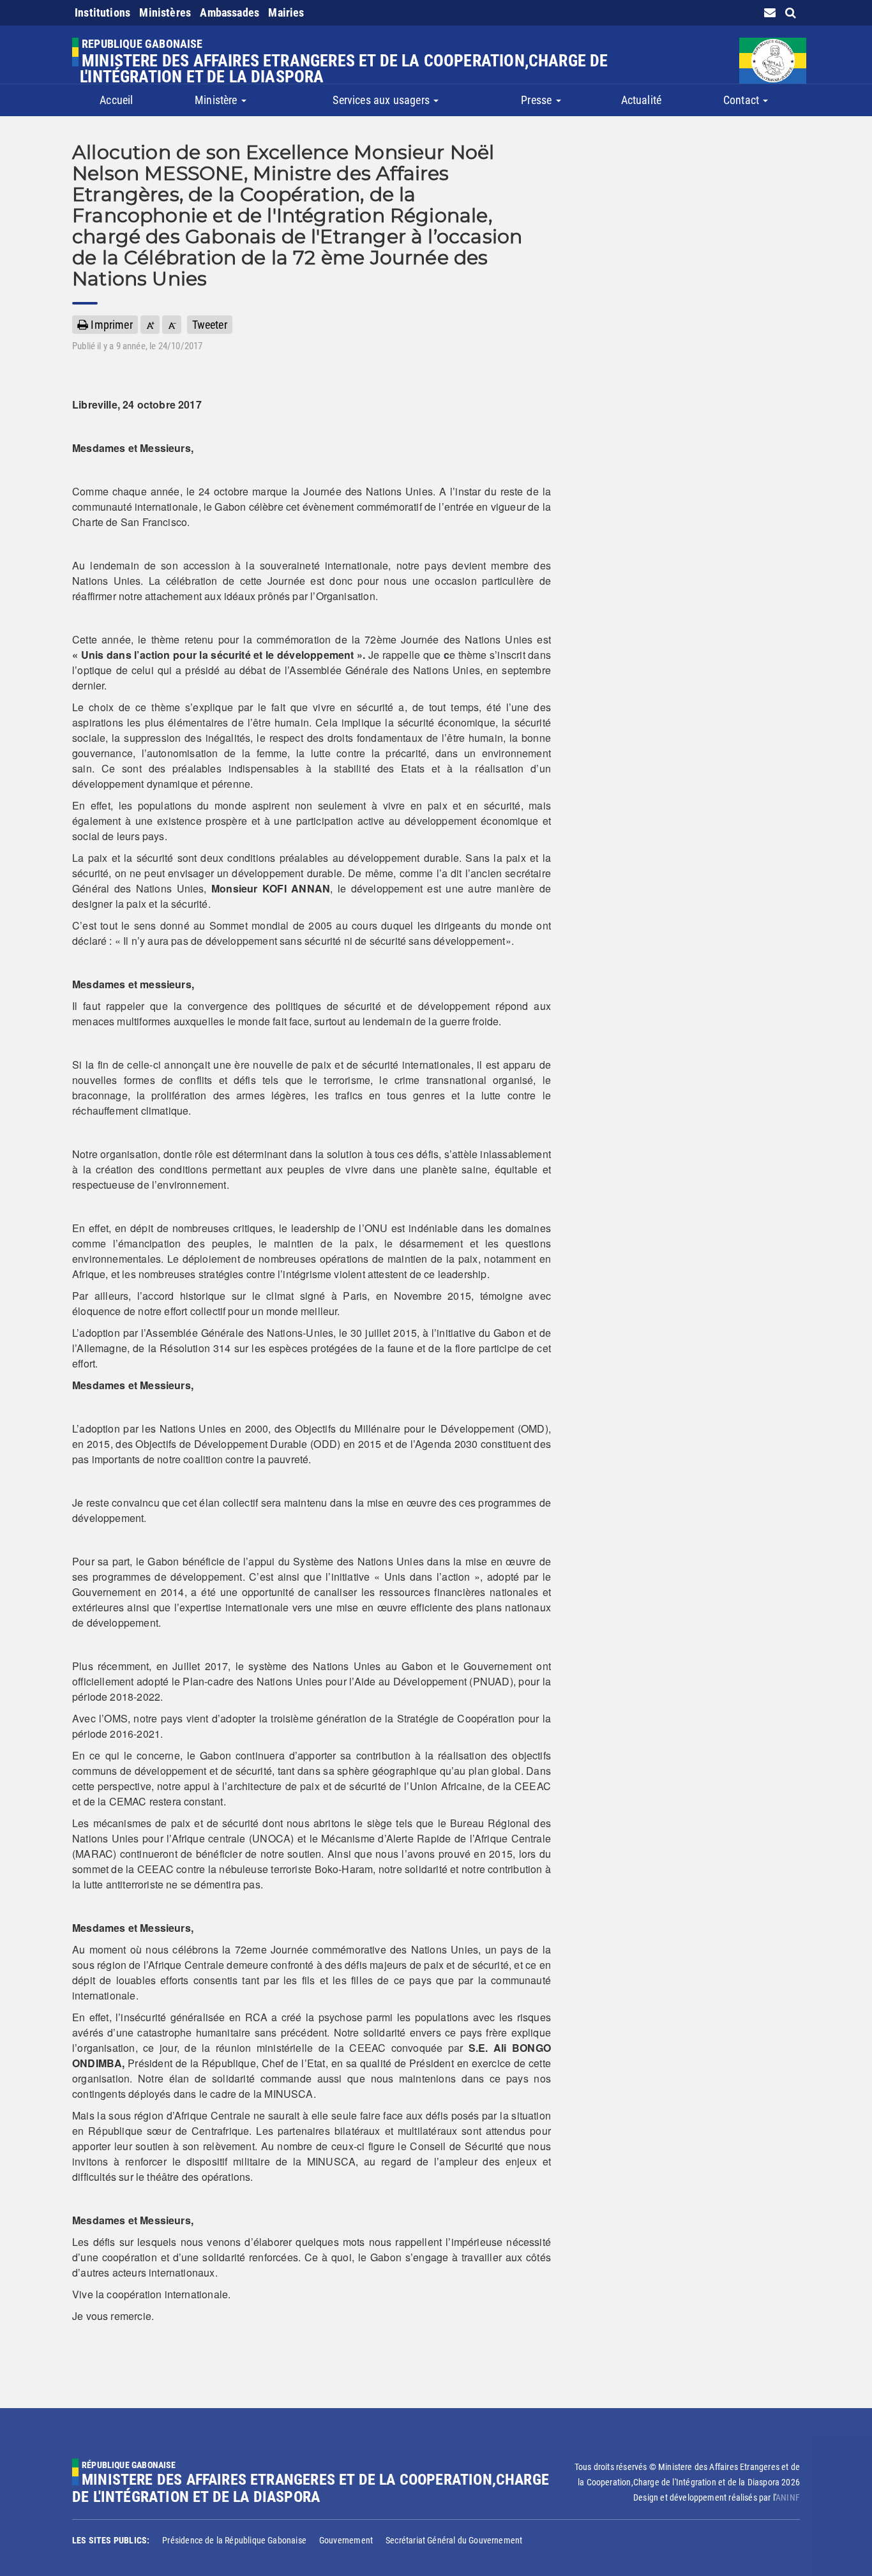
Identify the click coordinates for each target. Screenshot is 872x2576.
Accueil (116, 100)
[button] (150, 325)
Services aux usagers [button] (382, 100)
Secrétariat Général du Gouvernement (454, 2540)
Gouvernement (346, 2540)
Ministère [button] (217, 100)
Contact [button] (742, 100)
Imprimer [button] (110, 325)
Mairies (286, 12)
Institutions (102, 12)
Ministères (165, 12)
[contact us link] (770, 12)
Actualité (642, 100)
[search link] (791, 12)
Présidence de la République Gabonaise (234, 2540)
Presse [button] (537, 100)
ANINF (788, 2497)
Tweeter (210, 325)
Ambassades (229, 12)
